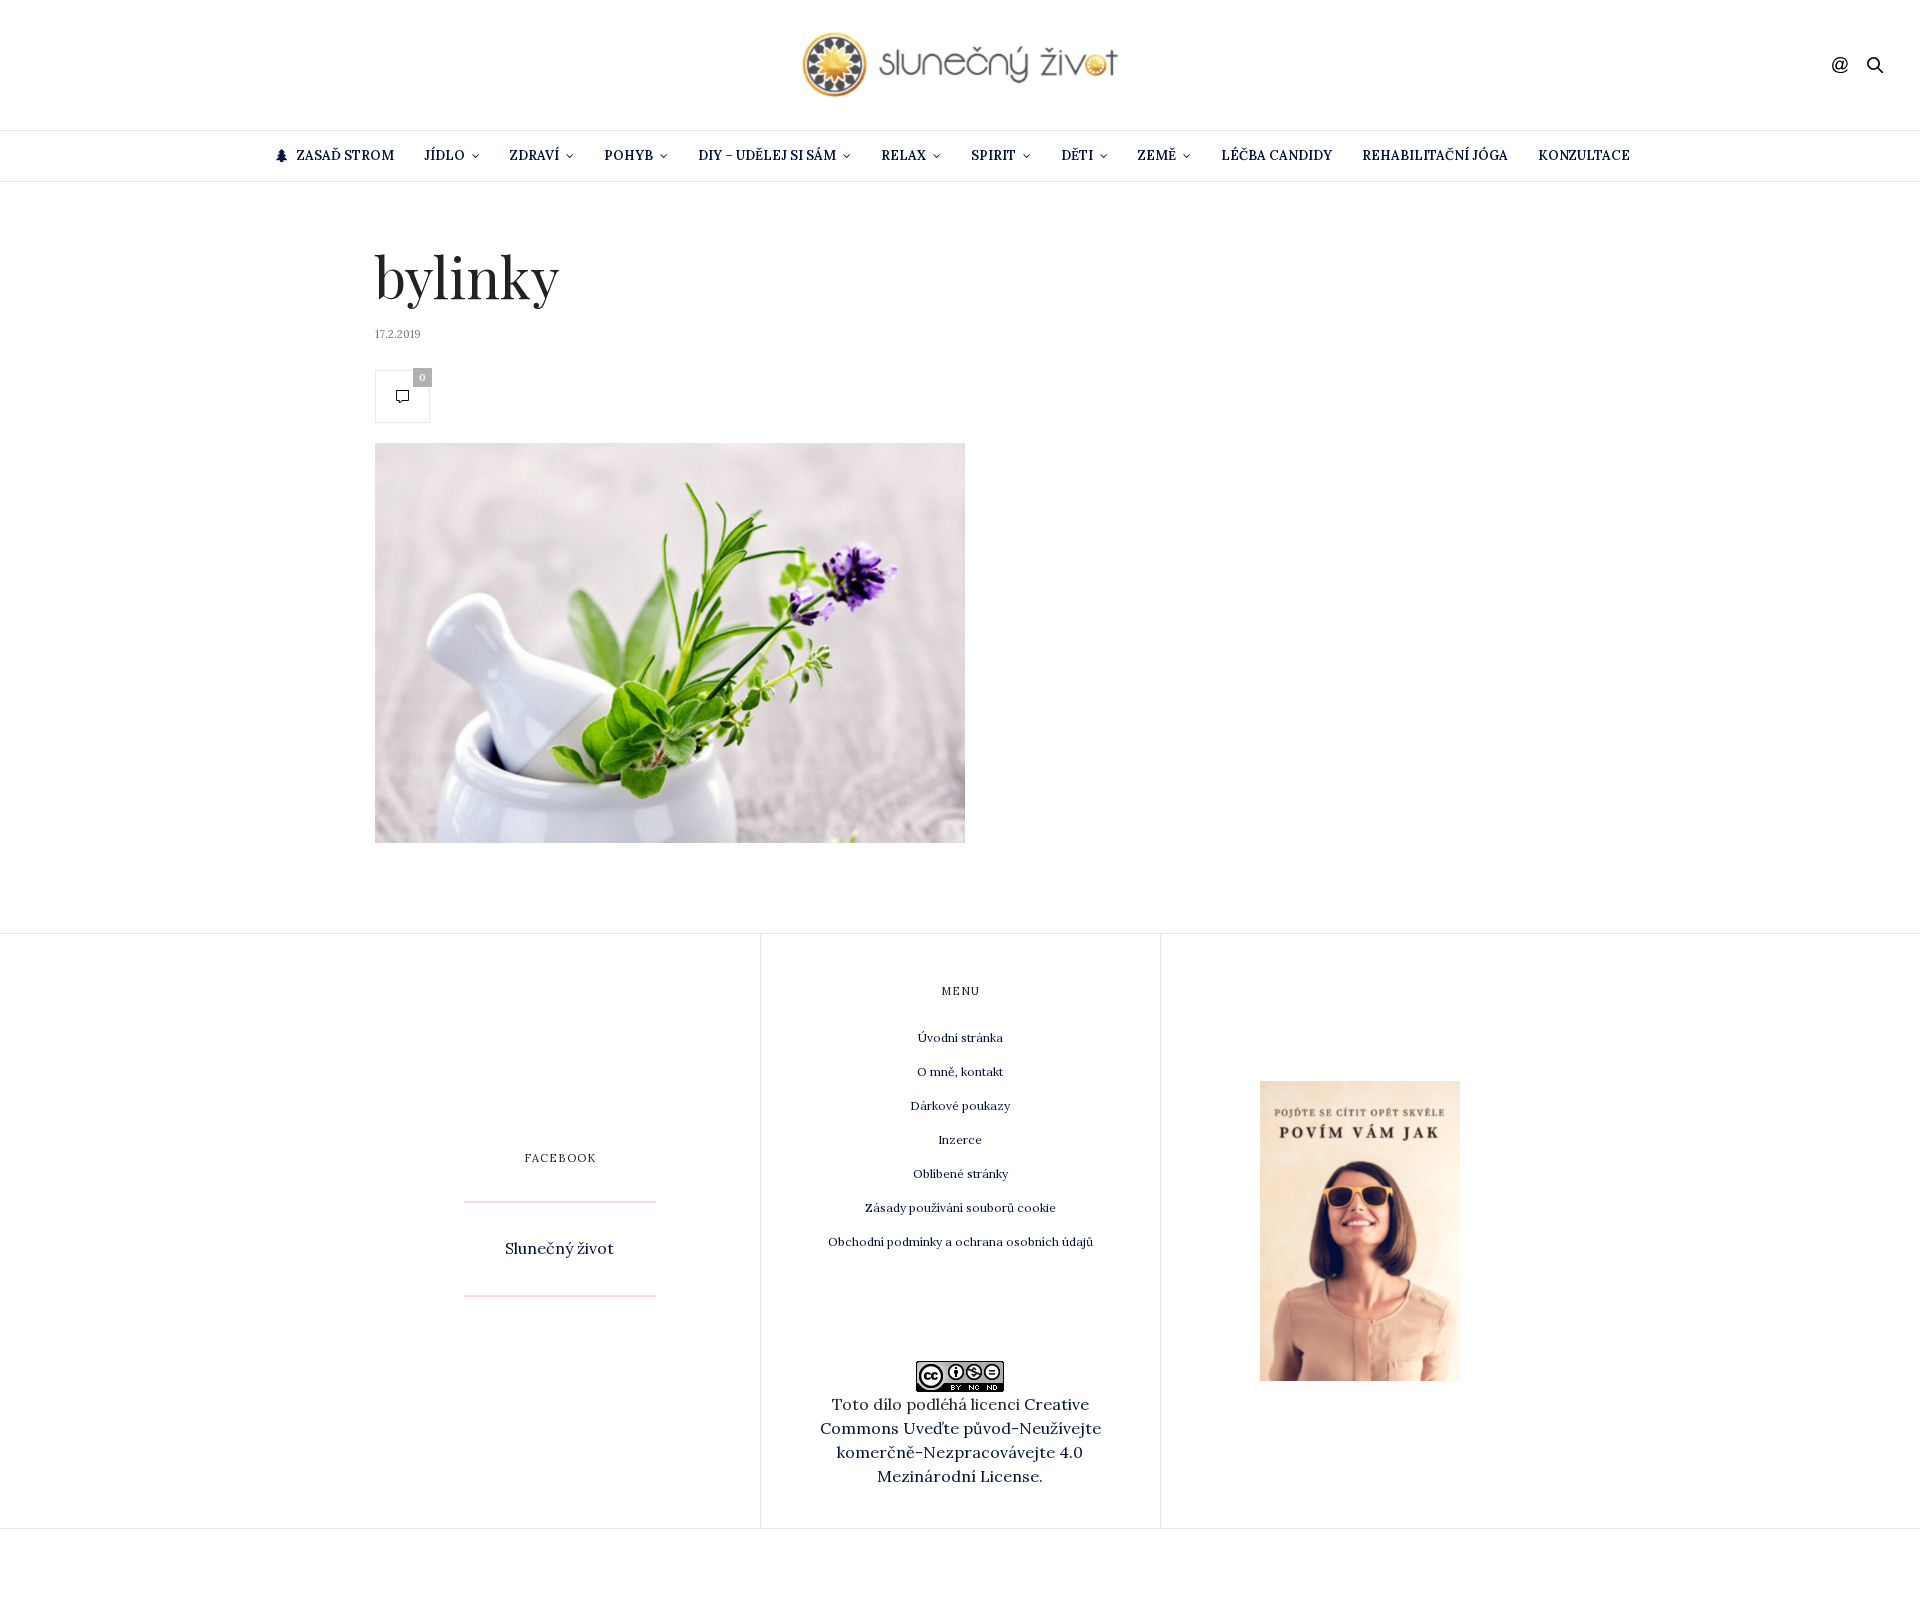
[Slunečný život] (960, 65)
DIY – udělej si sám (767, 155)
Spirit (993, 155)
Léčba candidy (1276, 155)
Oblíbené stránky (960, 1173)
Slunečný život (559, 1248)
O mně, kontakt (960, 1071)
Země (1157, 155)
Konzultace (1584, 155)
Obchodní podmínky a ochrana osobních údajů (960, 1241)
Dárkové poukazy (960, 1105)
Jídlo (444, 155)
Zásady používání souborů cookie (960, 1207)
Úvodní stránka (960, 1037)
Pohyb (628, 155)
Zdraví (534, 155)
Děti (1077, 155)
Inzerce (960, 1139)
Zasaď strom (345, 155)
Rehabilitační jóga (1435, 155)
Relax (903, 155)
